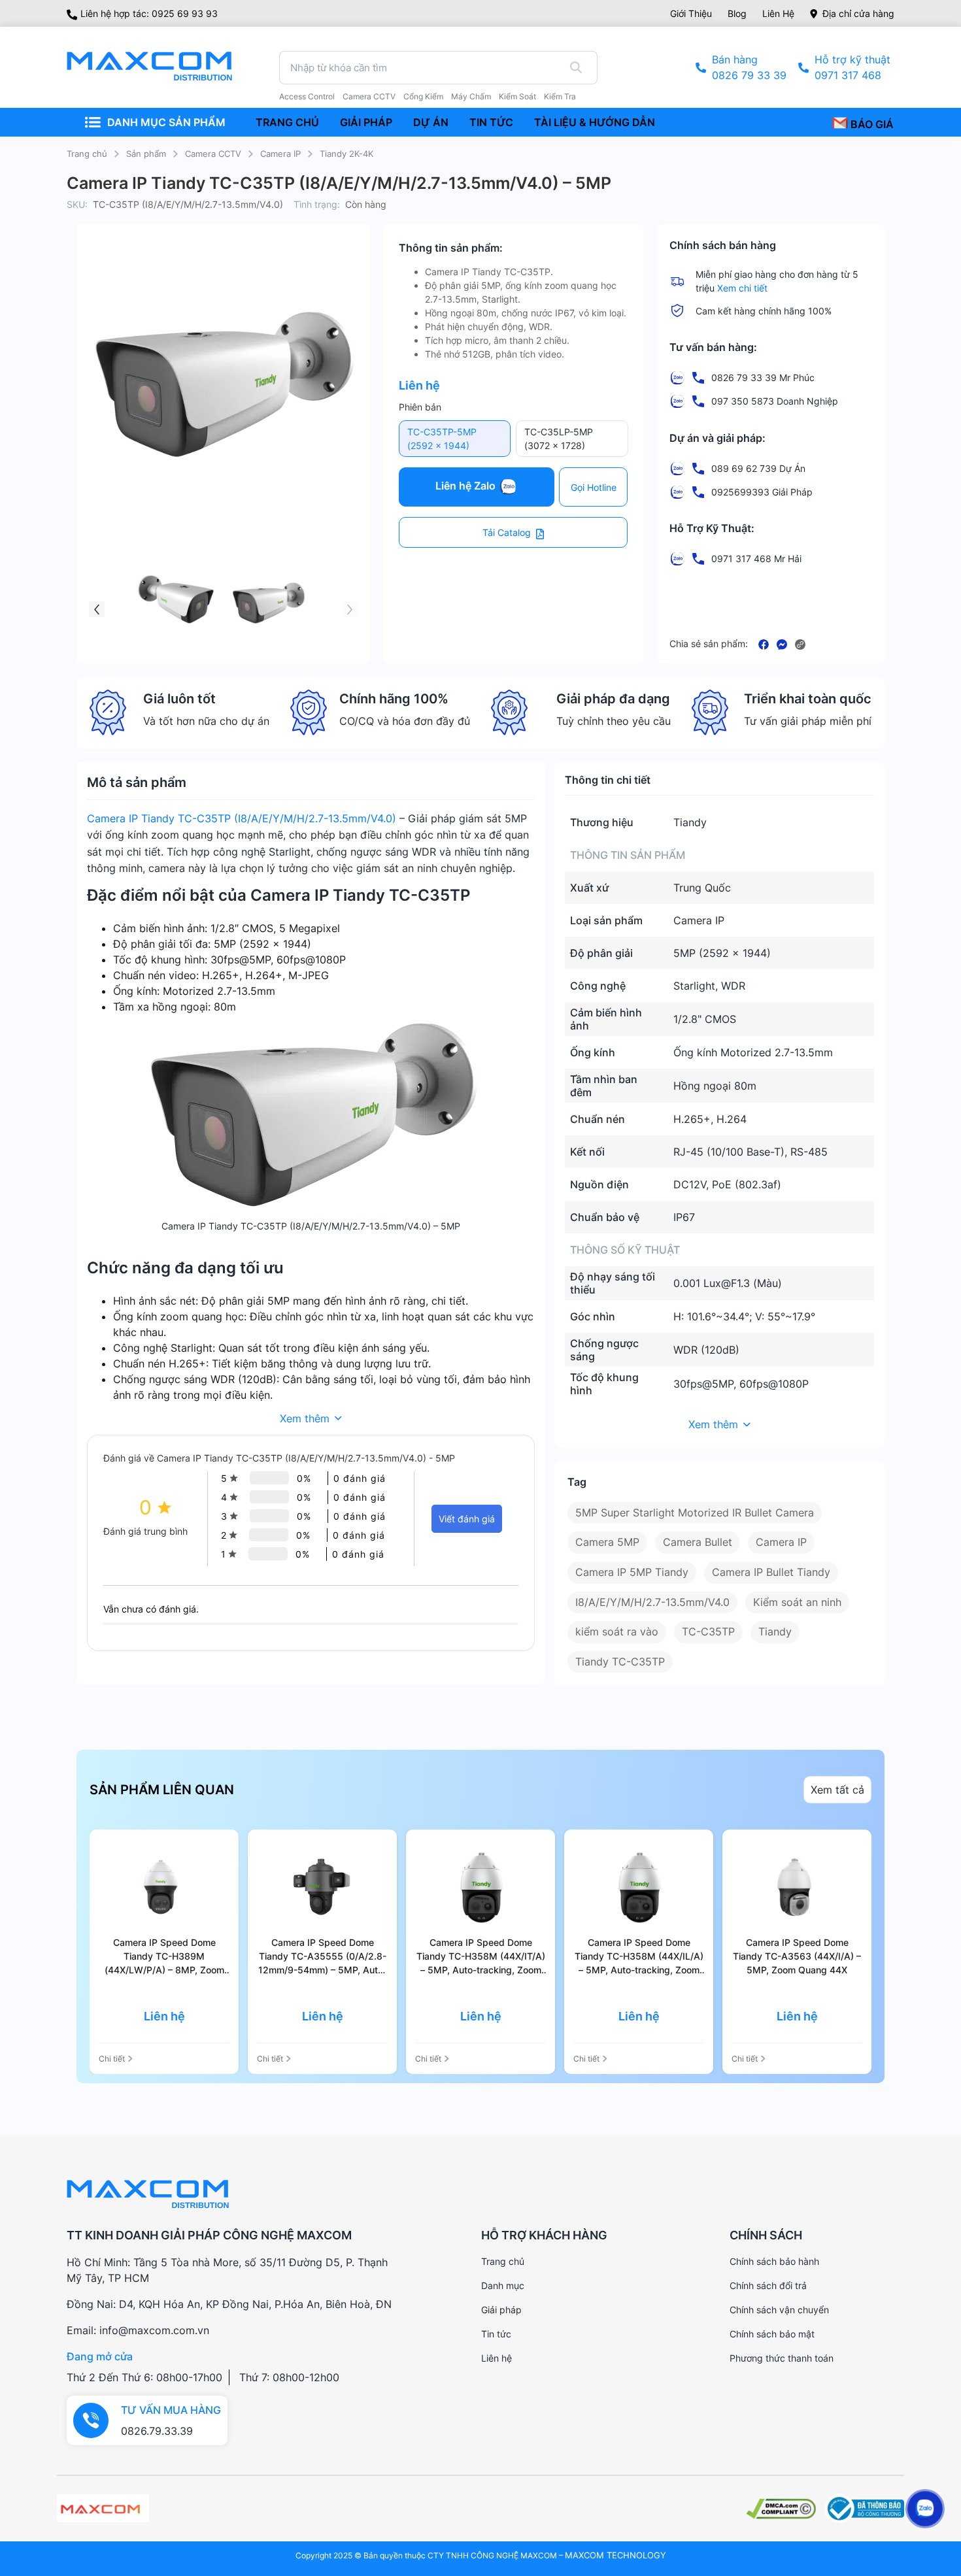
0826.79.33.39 (157, 2431)
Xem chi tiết (742, 288)
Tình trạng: (317, 204)
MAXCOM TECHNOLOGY (615, 2555)
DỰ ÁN (431, 122)
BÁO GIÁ (871, 124)
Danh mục (503, 2285)
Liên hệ (778, 13)
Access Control (307, 97)
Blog (737, 13)
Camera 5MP (607, 1542)
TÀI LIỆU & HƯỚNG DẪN (595, 122)
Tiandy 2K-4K (346, 154)
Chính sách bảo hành (774, 2261)
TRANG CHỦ (287, 122)
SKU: (77, 204)
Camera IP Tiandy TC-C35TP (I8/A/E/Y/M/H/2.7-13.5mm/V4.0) (242, 818)
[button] (350, 609)
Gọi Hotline (594, 487)
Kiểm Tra (560, 97)
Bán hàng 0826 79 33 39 (749, 67)
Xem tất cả (837, 1790)
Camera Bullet (698, 1542)
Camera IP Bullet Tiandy (771, 1572)
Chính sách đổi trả (768, 2285)
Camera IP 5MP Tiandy (632, 1572)
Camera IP (280, 154)
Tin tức (496, 2334)
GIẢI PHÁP (366, 122)
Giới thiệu (691, 13)
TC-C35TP (708, 1631)
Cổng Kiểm (423, 97)
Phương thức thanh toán (782, 2358)
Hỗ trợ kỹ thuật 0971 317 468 (852, 67)
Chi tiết (112, 2059)
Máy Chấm (471, 97)
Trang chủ (87, 154)
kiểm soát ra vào (617, 1631)
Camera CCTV (369, 97)
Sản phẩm (146, 154)
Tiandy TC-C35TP (620, 1662)
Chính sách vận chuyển (779, 2310)
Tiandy (775, 1631)
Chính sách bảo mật (772, 2334)
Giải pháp (501, 2310)
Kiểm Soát (517, 97)
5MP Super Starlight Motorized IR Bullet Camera (695, 1513)
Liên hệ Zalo (467, 486)
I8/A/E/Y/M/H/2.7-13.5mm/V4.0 (652, 1602)
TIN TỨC (491, 122)
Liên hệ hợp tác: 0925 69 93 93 (149, 13)
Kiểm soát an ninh (797, 1602)
